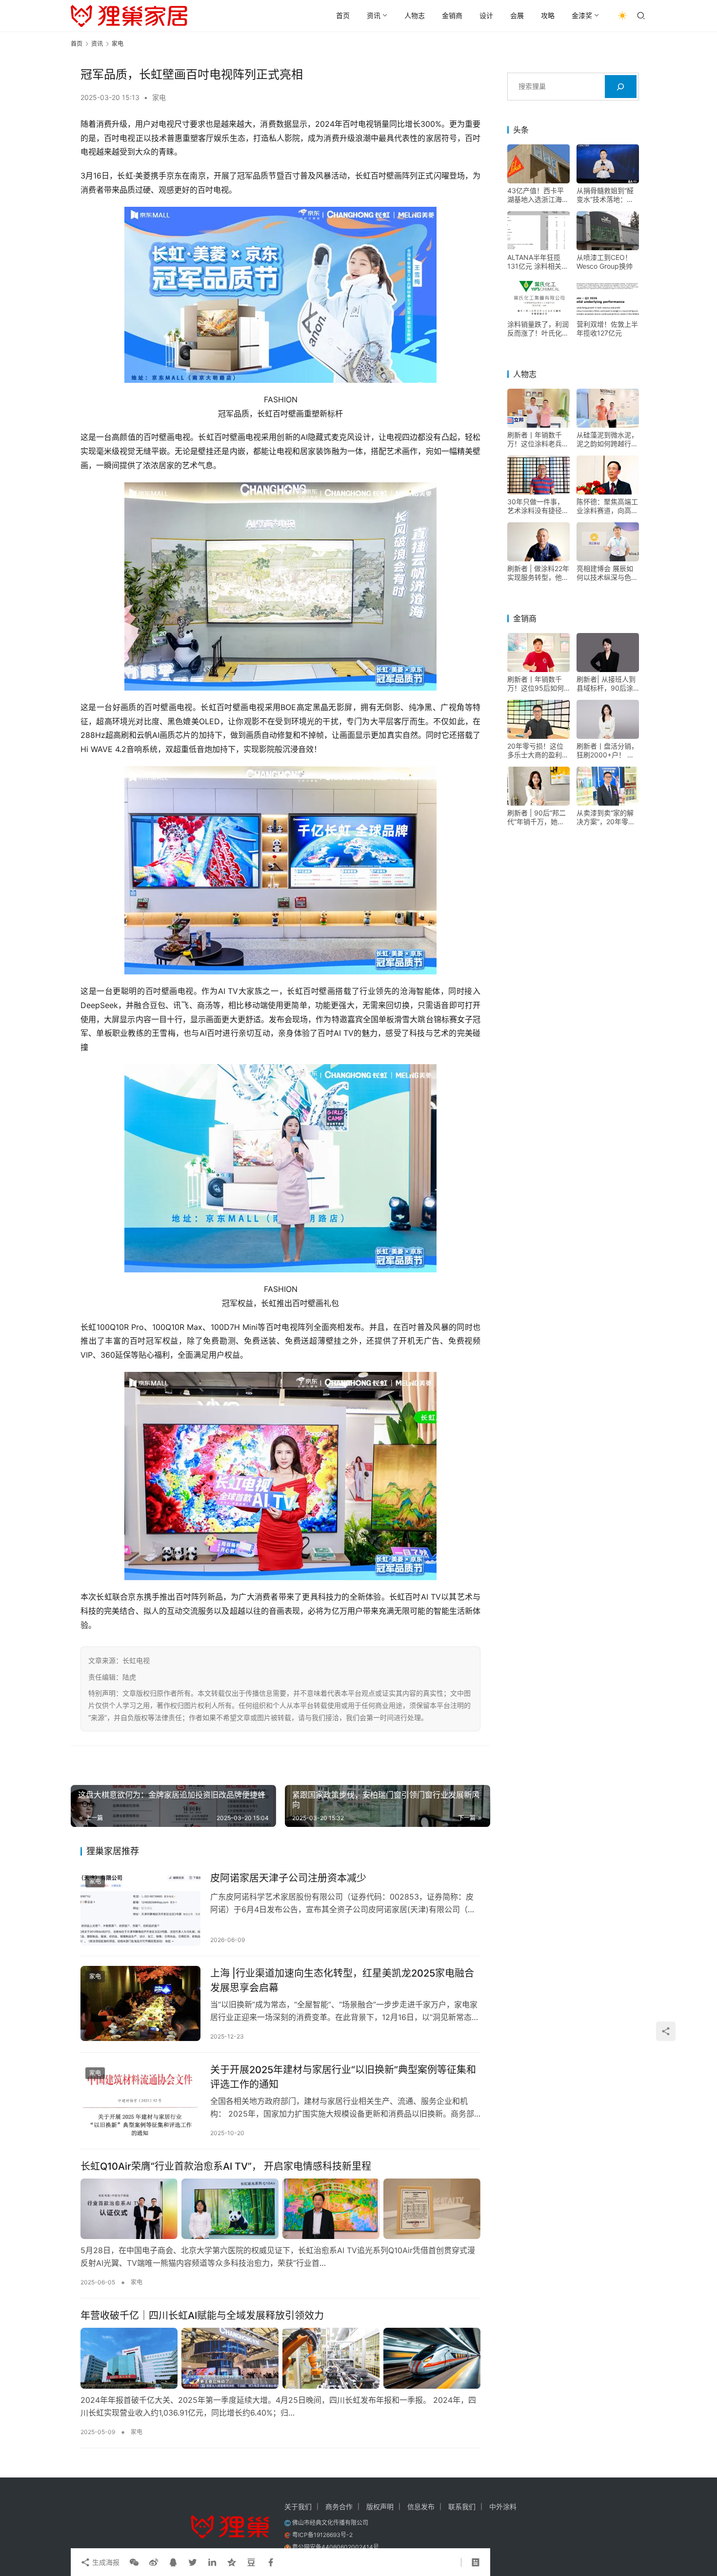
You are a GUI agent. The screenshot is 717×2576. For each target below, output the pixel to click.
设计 (486, 15)
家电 (159, 97)
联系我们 (462, 2507)
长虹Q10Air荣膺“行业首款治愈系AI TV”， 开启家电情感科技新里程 (226, 2166)
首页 (343, 15)
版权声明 (380, 2507)
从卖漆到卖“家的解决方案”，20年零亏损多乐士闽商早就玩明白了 (607, 817)
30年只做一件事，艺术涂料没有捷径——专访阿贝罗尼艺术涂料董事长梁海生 (538, 506)
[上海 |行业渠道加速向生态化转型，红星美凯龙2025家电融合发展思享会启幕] (140, 2003)
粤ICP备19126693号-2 (322, 2535)
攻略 (548, 15)
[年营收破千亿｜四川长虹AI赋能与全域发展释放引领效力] (280, 2358)
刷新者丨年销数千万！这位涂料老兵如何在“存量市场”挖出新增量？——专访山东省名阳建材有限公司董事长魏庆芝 (538, 439)
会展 (517, 15)
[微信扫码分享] (134, 2562)
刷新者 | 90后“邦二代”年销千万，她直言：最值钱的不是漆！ (537, 817)
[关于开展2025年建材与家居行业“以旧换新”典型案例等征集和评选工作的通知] (140, 2100)
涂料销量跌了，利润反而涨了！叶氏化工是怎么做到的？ (538, 329)
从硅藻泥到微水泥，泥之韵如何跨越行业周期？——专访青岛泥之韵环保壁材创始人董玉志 (607, 439)
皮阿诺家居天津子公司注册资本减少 (288, 1878)
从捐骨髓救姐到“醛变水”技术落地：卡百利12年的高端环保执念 (607, 195)
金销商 (452, 15)
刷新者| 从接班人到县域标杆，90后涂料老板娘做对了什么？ (606, 684)
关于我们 (298, 2507)
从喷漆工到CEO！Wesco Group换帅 (605, 262)
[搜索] (621, 87)
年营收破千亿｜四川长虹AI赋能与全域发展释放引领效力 (202, 2316)
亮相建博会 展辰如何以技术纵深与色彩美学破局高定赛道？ (607, 573)
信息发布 (421, 2507)
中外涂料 (503, 2507)
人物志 (415, 15)
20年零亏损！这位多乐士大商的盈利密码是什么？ (538, 751)
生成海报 (105, 2562)
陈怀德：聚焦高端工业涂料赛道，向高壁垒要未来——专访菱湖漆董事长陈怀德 (607, 506)
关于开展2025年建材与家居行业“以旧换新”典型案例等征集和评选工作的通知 (343, 2077)
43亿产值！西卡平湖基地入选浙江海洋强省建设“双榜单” (538, 195)
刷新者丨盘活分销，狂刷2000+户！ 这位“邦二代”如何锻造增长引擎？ (607, 751)
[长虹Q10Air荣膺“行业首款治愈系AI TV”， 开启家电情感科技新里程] (280, 2209)
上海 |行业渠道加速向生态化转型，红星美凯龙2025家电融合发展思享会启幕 (342, 1980)
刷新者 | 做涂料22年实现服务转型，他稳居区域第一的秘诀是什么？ (538, 573)
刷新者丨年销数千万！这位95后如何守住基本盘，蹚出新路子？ (538, 684)
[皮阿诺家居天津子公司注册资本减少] (140, 1908)
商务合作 (339, 2507)
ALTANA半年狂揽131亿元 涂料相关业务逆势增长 (538, 262)
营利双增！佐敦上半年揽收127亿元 (607, 328)
